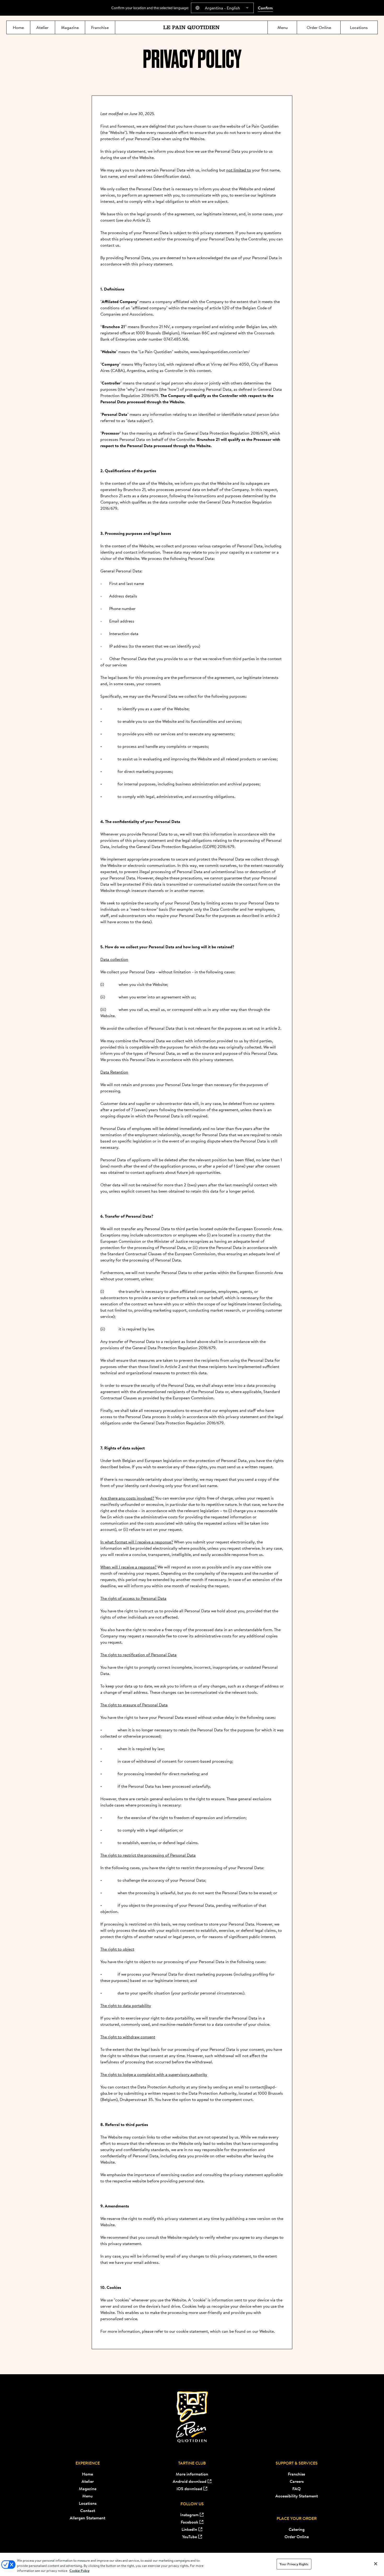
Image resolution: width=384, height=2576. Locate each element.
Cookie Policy (79, 2571)
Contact (88, 2510)
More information (192, 2474)
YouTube (190, 2537)
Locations (88, 2503)
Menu (88, 2496)
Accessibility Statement (297, 2496)
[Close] (376, 2564)
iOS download (189, 2489)
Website (267, 2331)
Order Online (297, 2537)
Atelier (88, 2481)
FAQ (296, 2489)
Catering (297, 2529)
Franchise (296, 2474)
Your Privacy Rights (294, 2564)
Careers (297, 2481)
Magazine (88, 2489)
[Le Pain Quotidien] (191, 27)
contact (107, 245)
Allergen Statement (88, 2518)
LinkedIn (189, 2529)
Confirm (265, 8)
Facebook (190, 2522)
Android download (190, 2481)
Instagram (189, 2515)
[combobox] (222, 8)
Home (88, 2474)
